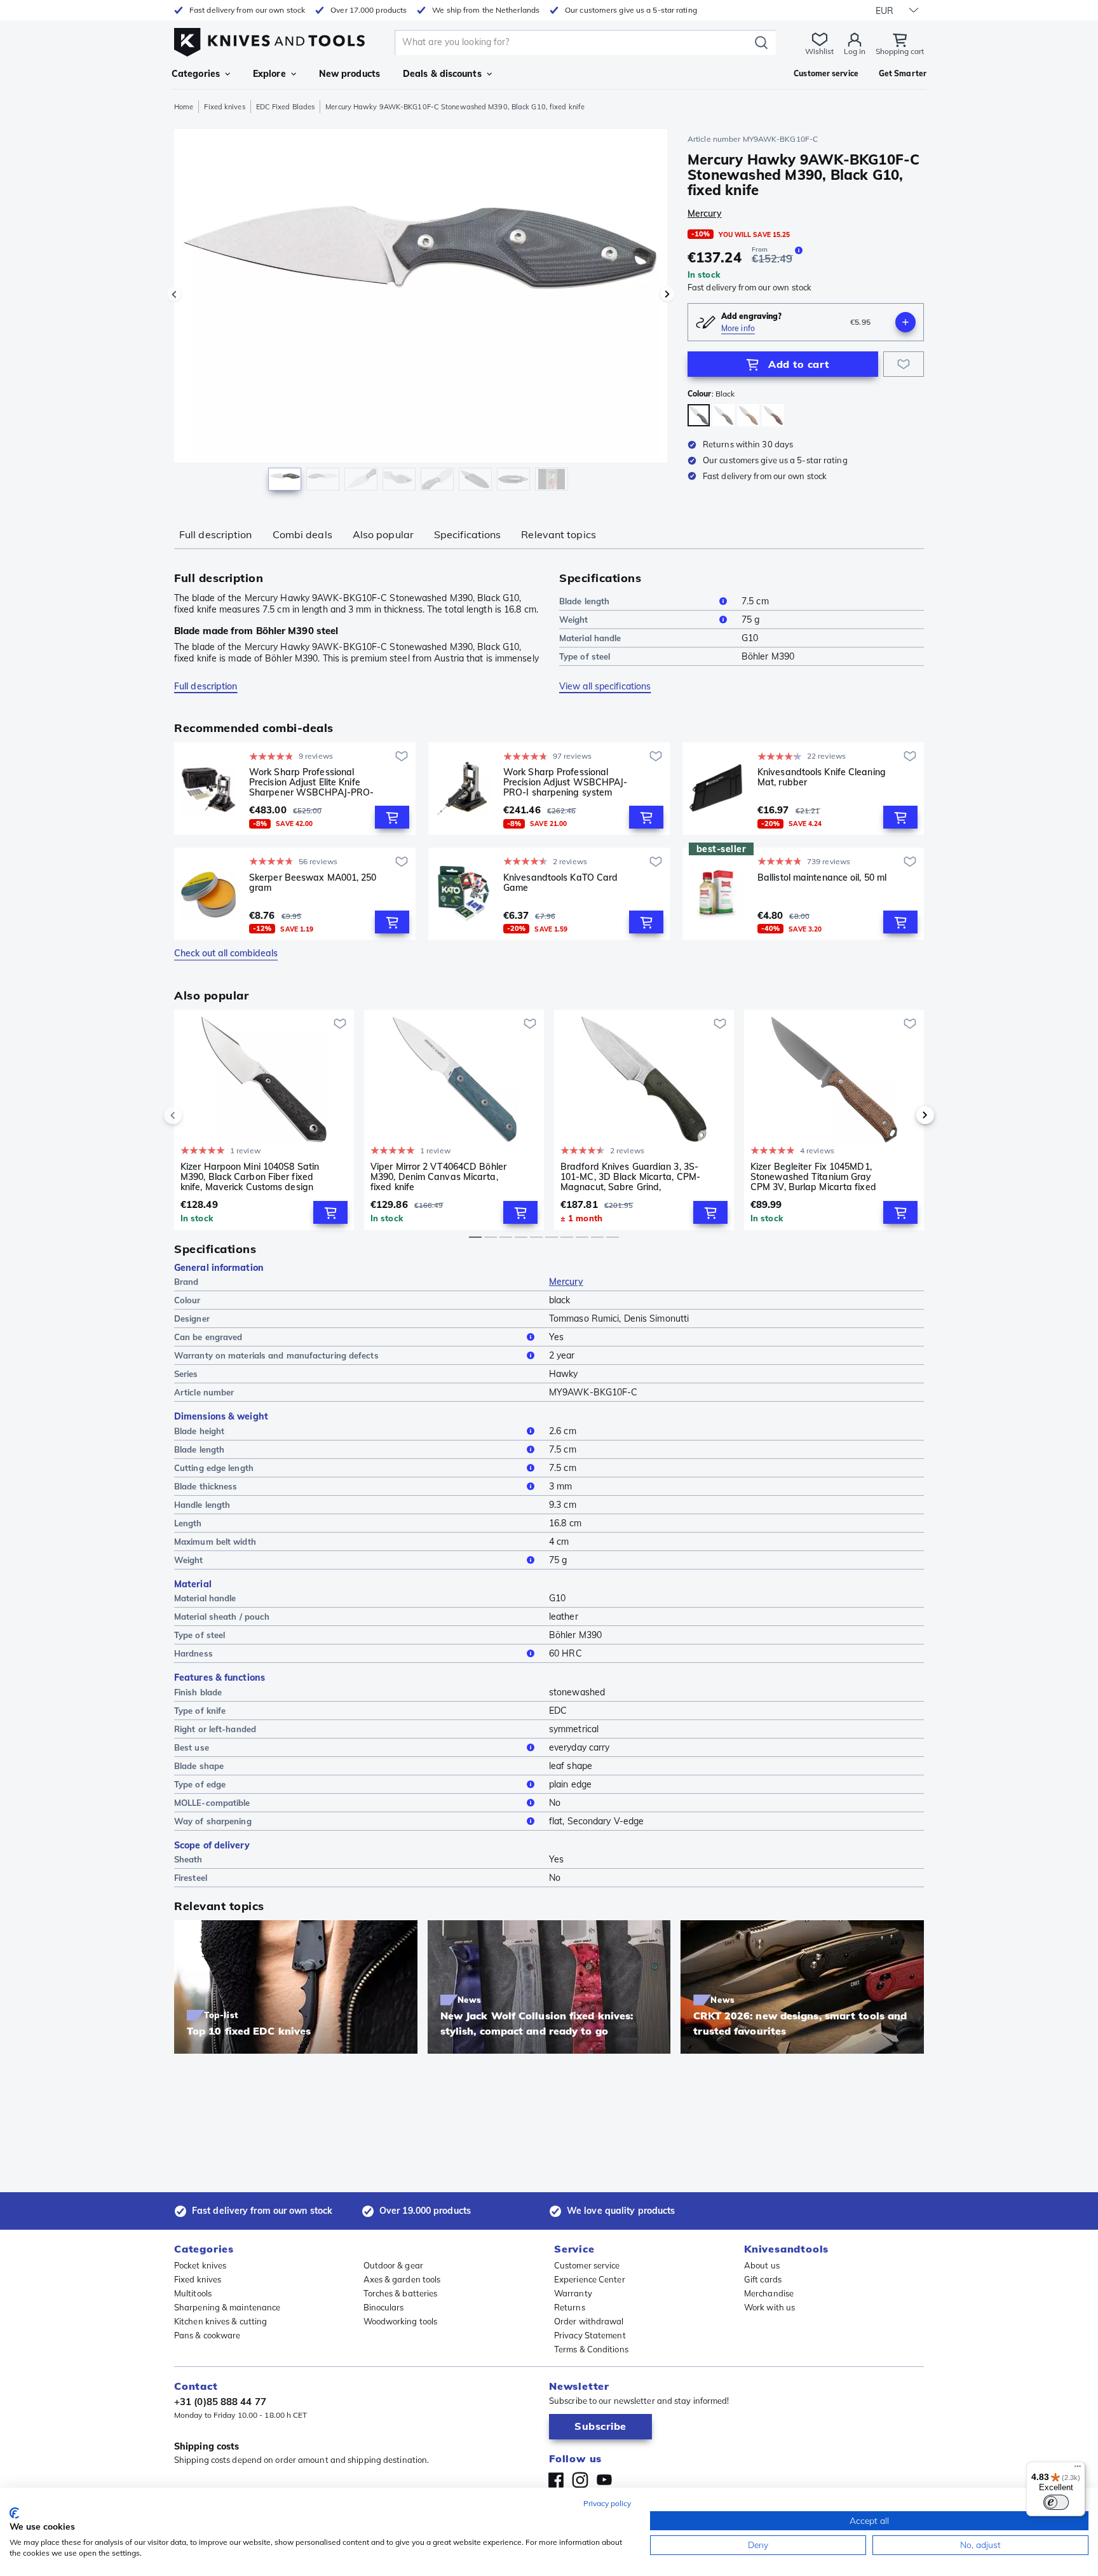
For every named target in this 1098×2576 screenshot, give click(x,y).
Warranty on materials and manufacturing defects (276, 1355)
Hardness (193, 1653)
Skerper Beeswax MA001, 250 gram (313, 883)
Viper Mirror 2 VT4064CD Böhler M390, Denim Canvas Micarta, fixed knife (438, 1177)
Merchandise (769, 2293)
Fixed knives (224, 107)
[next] (904, 1115)
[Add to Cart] (392, 817)
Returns (570, 2307)
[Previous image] (174, 294)
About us (762, 2265)
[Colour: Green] (723, 415)
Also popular (383, 534)
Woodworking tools (401, 2321)
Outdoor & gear (393, 2265)
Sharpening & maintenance (227, 2307)
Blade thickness (206, 1486)
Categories (196, 74)
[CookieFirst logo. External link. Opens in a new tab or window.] (14, 2513)
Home (184, 107)
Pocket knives (200, 2265)
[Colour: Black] (699, 415)
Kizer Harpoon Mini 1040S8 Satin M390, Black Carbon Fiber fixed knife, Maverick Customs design (250, 1177)
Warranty (573, 2293)
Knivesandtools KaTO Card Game (560, 883)
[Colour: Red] (773, 415)
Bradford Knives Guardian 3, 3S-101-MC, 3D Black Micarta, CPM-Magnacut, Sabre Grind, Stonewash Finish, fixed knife (630, 1177)
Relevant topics (559, 534)
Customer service (587, 2265)
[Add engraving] (905, 322)
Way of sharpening (213, 1821)
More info (738, 328)
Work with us (769, 2307)
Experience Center (590, 2279)
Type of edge (200, 1784)
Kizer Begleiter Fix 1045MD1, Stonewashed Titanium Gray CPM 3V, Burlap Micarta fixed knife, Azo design (813, 1177)
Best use (192, 1747)
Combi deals (302, 534)
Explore (269, 74)
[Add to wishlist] (904, 364)
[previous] (194, 1115)
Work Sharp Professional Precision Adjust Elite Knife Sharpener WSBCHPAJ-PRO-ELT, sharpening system (311, 782)
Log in (855, 51)
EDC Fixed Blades (286, 107)
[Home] (269, 39)
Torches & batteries (401, 2293)
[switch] (1056, 2502)
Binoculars (384, 2307)
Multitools (193, 2293)
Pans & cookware (207, 2335)
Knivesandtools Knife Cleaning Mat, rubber (822, 777)
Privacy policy (607, 2503)
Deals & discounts (442, 74)
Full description (216, 534)
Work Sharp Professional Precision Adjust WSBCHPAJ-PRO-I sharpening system (566, 782)
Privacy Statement (590, 2335)
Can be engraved (208, 1337)
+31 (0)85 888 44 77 (220, 2402)
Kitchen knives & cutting (220, 2321)
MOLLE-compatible (212, 1803)
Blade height (199, 1431)
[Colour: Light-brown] (748, 415)
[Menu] (1078, 2469)
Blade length (584, 601)
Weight (574, 620)
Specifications (467, 534)
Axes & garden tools (402, 2279)
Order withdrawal (589, 2321)
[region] (421, 313)
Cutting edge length (214, 1468)
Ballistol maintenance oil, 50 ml (822, 878)
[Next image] (667, 294)
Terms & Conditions (591, 2349)
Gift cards (763, 2279)
